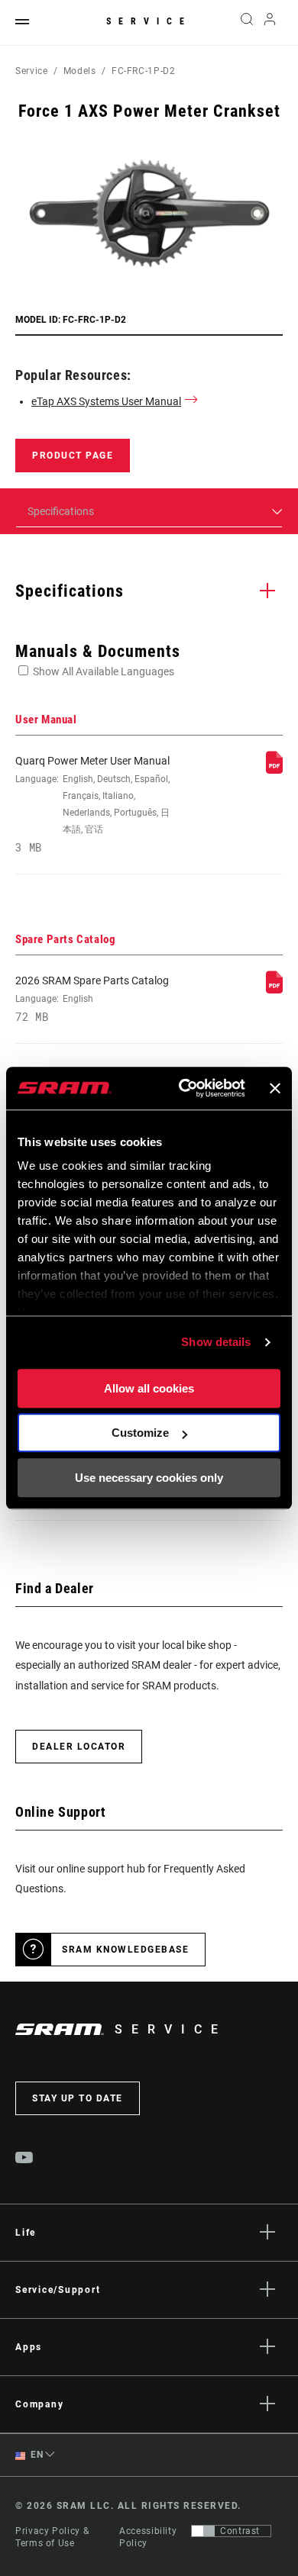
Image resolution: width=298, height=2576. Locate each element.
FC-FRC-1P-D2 (144, 71)
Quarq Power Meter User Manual (92, 804)
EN (36, 2455)
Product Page (73, 456)
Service (149, 21)
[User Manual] (274, 770)
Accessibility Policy (148, 2537)
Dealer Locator (79, 1747)
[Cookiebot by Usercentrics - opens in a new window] (184, 1088)
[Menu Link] (22, 23)
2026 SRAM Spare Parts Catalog (92, 999)
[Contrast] (203, 2531)
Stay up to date (78, 2098)
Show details (216, 1342)
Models (80, 71)
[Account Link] (270, 23)
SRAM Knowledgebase (125, 1950)
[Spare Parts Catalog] (274, 990)
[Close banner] (275, 1088)
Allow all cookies (149, 1388)
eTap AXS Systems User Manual (106, 401)
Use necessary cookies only (149, 1478)
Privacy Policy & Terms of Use (52, 2537)
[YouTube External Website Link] (24, 2159)
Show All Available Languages (104, 671)
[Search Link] (246, 23)
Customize (140, 1433)
